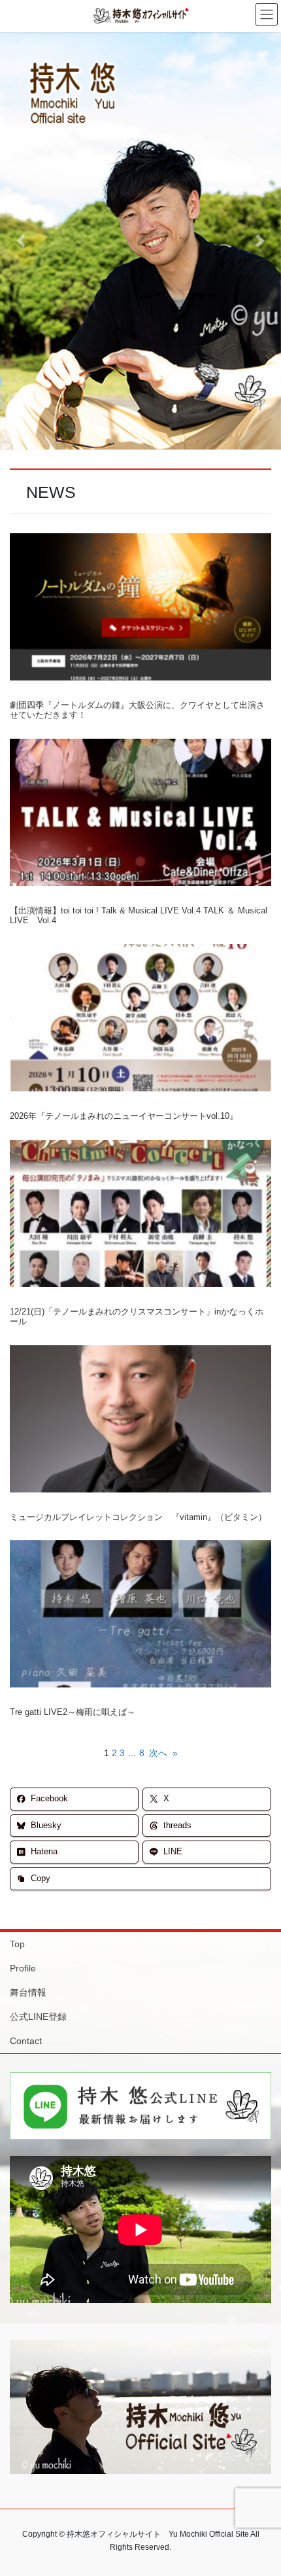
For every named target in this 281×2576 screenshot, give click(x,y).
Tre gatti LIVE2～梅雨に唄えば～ (73, 1712)
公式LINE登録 (38, 2017)
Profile (23, 1968)
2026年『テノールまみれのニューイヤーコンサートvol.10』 (124, 1116)
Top (17, 1944)
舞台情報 (28, 1992)
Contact (26, 2041)
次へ (163, 1753)
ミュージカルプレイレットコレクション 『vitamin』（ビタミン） (138, 1517)
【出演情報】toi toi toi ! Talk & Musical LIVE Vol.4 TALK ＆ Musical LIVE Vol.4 (139, 916)
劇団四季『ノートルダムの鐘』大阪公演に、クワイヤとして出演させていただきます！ (137, 710)
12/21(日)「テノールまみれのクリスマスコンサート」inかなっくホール (137, 1317)
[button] (21, 241)
